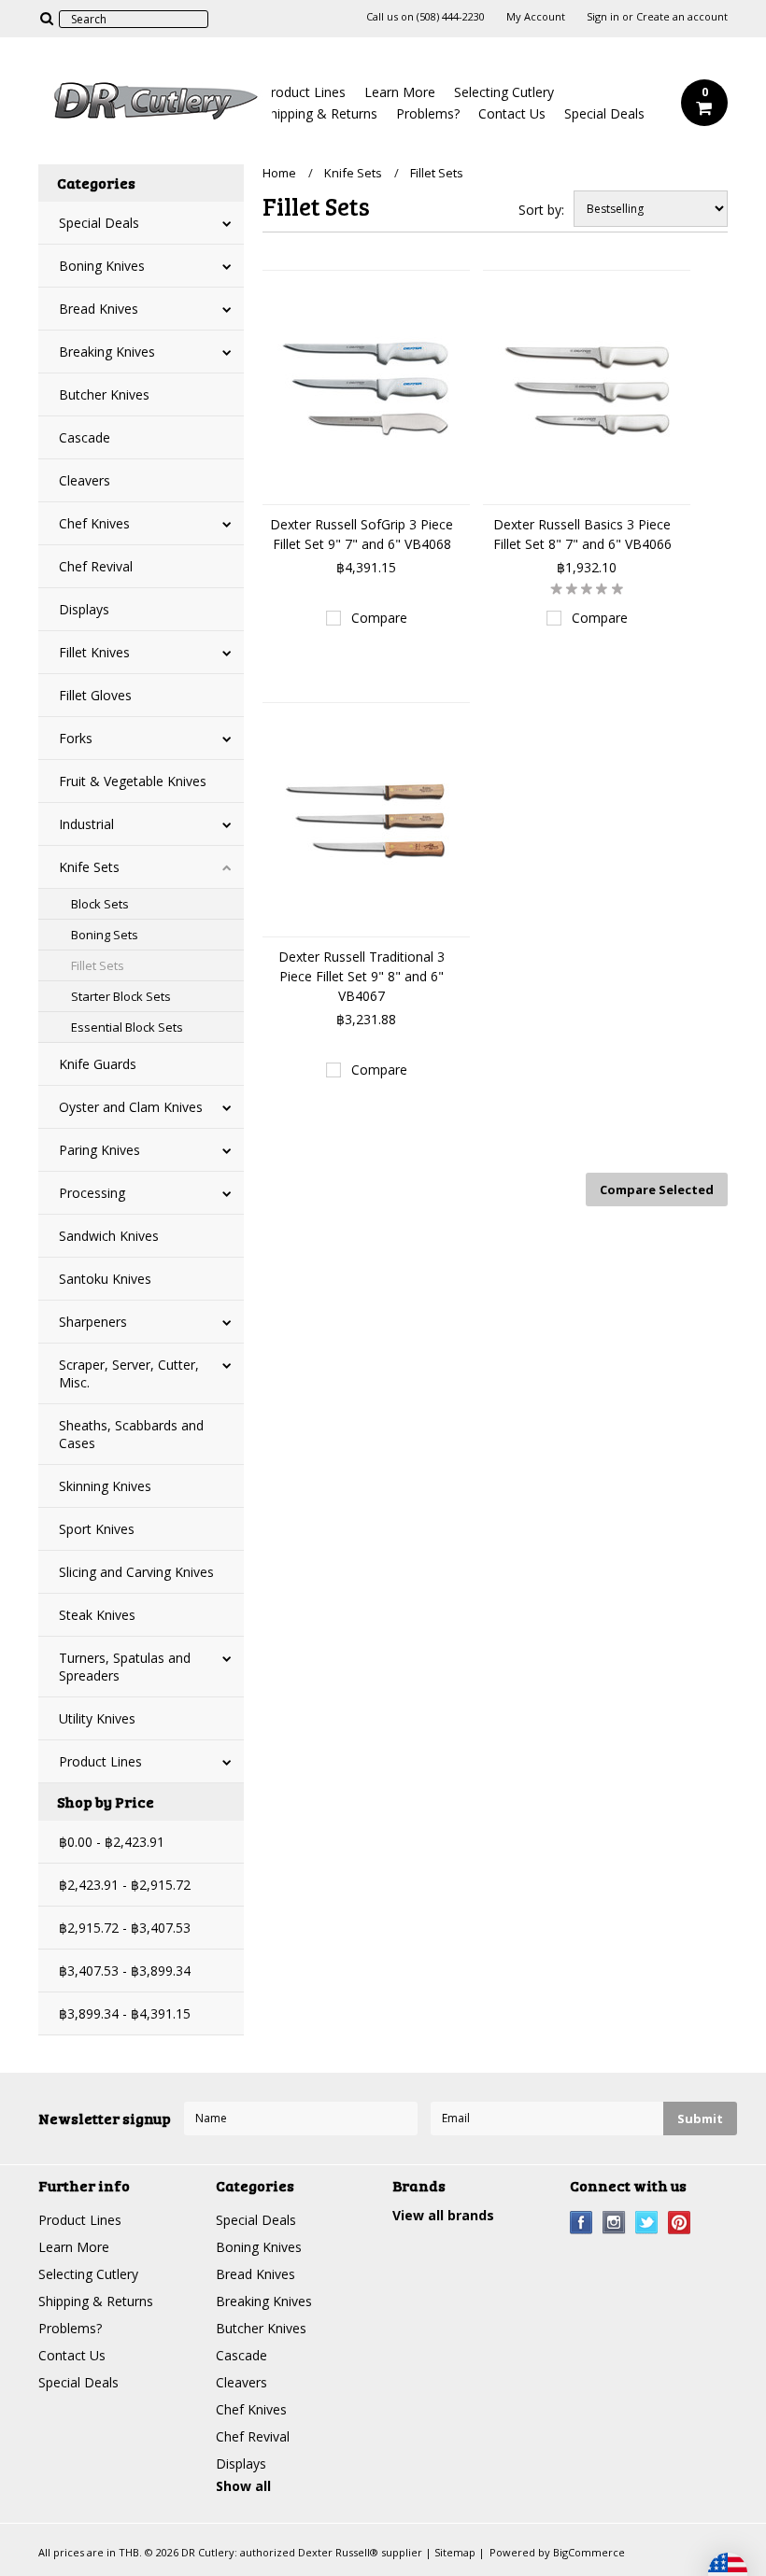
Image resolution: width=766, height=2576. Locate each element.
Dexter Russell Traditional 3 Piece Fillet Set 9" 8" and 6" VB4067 (362, 976)
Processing (92, 1193)
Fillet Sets (98, 965)
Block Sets (100, 904)
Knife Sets (89, 867)
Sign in (603, 17)
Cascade (85, 437)
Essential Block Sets (127, 1027)
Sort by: (541, 210)
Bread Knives (99, 309)
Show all (243, 2486)
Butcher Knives (104, 394)
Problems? (428, 113)
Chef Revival (96, 566)
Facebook (582, 2223)
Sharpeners (93, 1322)
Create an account (682, 17)
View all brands (443, 2215)
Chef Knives (94, 523)
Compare (379, 618)
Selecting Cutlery (504, 92)
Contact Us (512, 113)
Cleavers (85, 480)
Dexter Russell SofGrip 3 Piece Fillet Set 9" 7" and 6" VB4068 (362, 534)
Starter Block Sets (121, 996)
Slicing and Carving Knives (136, 1572)
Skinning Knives (105, 1486)
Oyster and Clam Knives (131, 1107)
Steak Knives (97, 1615)
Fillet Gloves (95, 695)
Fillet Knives (94, 652)
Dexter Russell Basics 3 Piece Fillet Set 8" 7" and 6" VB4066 (582, 534)
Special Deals (604, 113)
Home (279, 173)
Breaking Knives (107, 352)
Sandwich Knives (109, 1236)
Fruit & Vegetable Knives (133, 781)
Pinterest (680, 2223)
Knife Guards (98, 1064)
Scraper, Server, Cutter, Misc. (129, 1373)
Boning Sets (105, 935)
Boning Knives (102, 266)
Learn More (400, 92)
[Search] (46, 18)
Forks (76, 738)
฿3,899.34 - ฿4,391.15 (125, 2013)
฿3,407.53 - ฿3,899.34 (125, 1971)
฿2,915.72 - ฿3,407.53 (125, 1928)
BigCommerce (589, 2552)
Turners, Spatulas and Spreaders (125, 1667)
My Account (536, 17)
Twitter (647, 2223)
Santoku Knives (105, 1279)
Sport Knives (97, 1529)
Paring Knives (99, 1150)
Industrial (86, 824)
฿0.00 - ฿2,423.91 (112, 1842)
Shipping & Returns (320, 113)
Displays (84, 609)
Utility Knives (97, 1718)
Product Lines (304, 92)
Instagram (614, 2223)
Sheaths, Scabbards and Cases (131, 1434)
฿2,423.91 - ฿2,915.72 (125, 1885)
